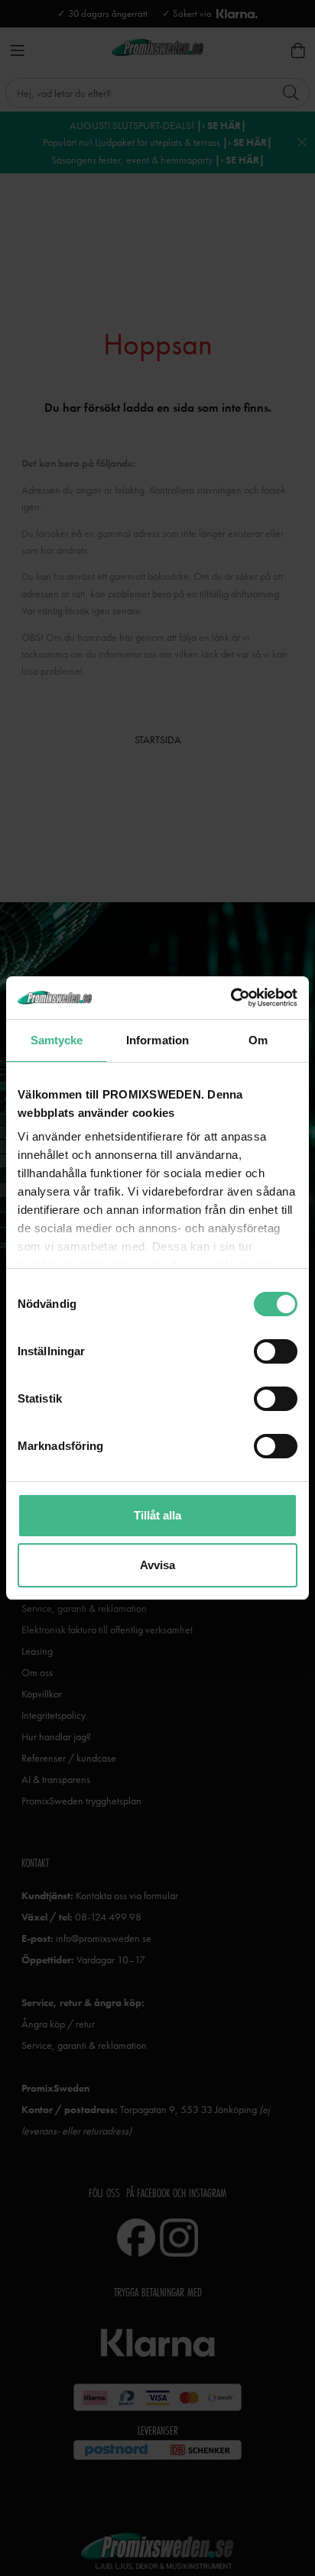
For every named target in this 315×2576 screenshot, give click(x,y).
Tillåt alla (157, 1515)
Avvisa (157, 1565)
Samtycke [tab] (57, 1040)
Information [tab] (157, 1040)
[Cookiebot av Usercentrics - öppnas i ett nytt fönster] (231, 998)
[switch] (276, 1351)
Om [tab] (258, 1040)
